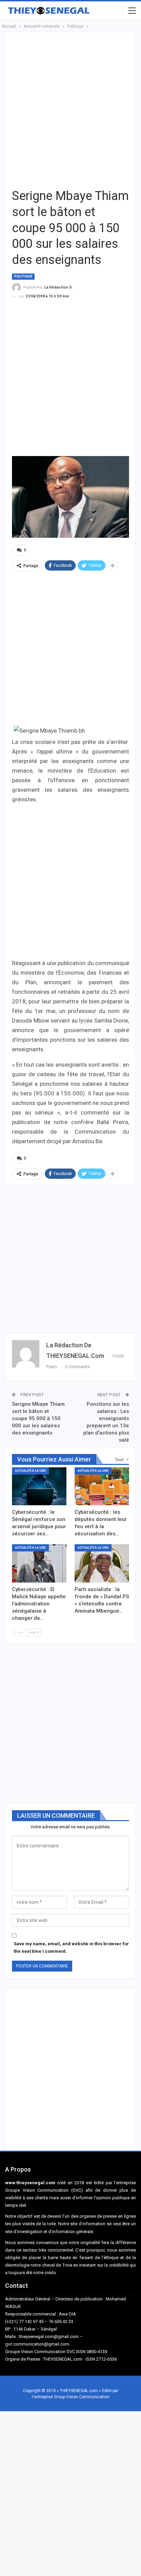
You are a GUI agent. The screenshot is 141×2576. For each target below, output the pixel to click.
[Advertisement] (70, 109)
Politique (23, 276)
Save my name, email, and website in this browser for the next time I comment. (71, 1947)
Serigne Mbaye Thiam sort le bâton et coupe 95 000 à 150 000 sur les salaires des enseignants (38, 1418)
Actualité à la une (30, 1471)
